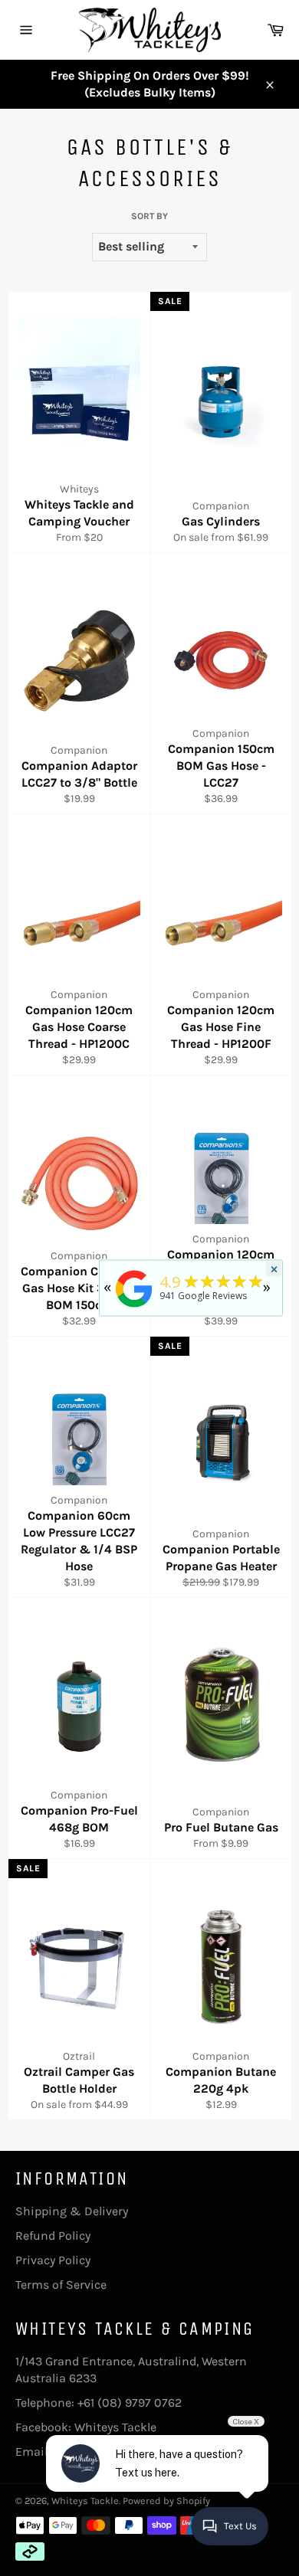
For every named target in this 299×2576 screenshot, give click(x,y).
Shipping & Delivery (72, 2211)
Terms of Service (61, 2285)
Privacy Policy (53, 2260)
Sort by (149, 216)
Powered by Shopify (166, 2501)
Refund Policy (53, 2236)
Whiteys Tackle (115, 2427)
